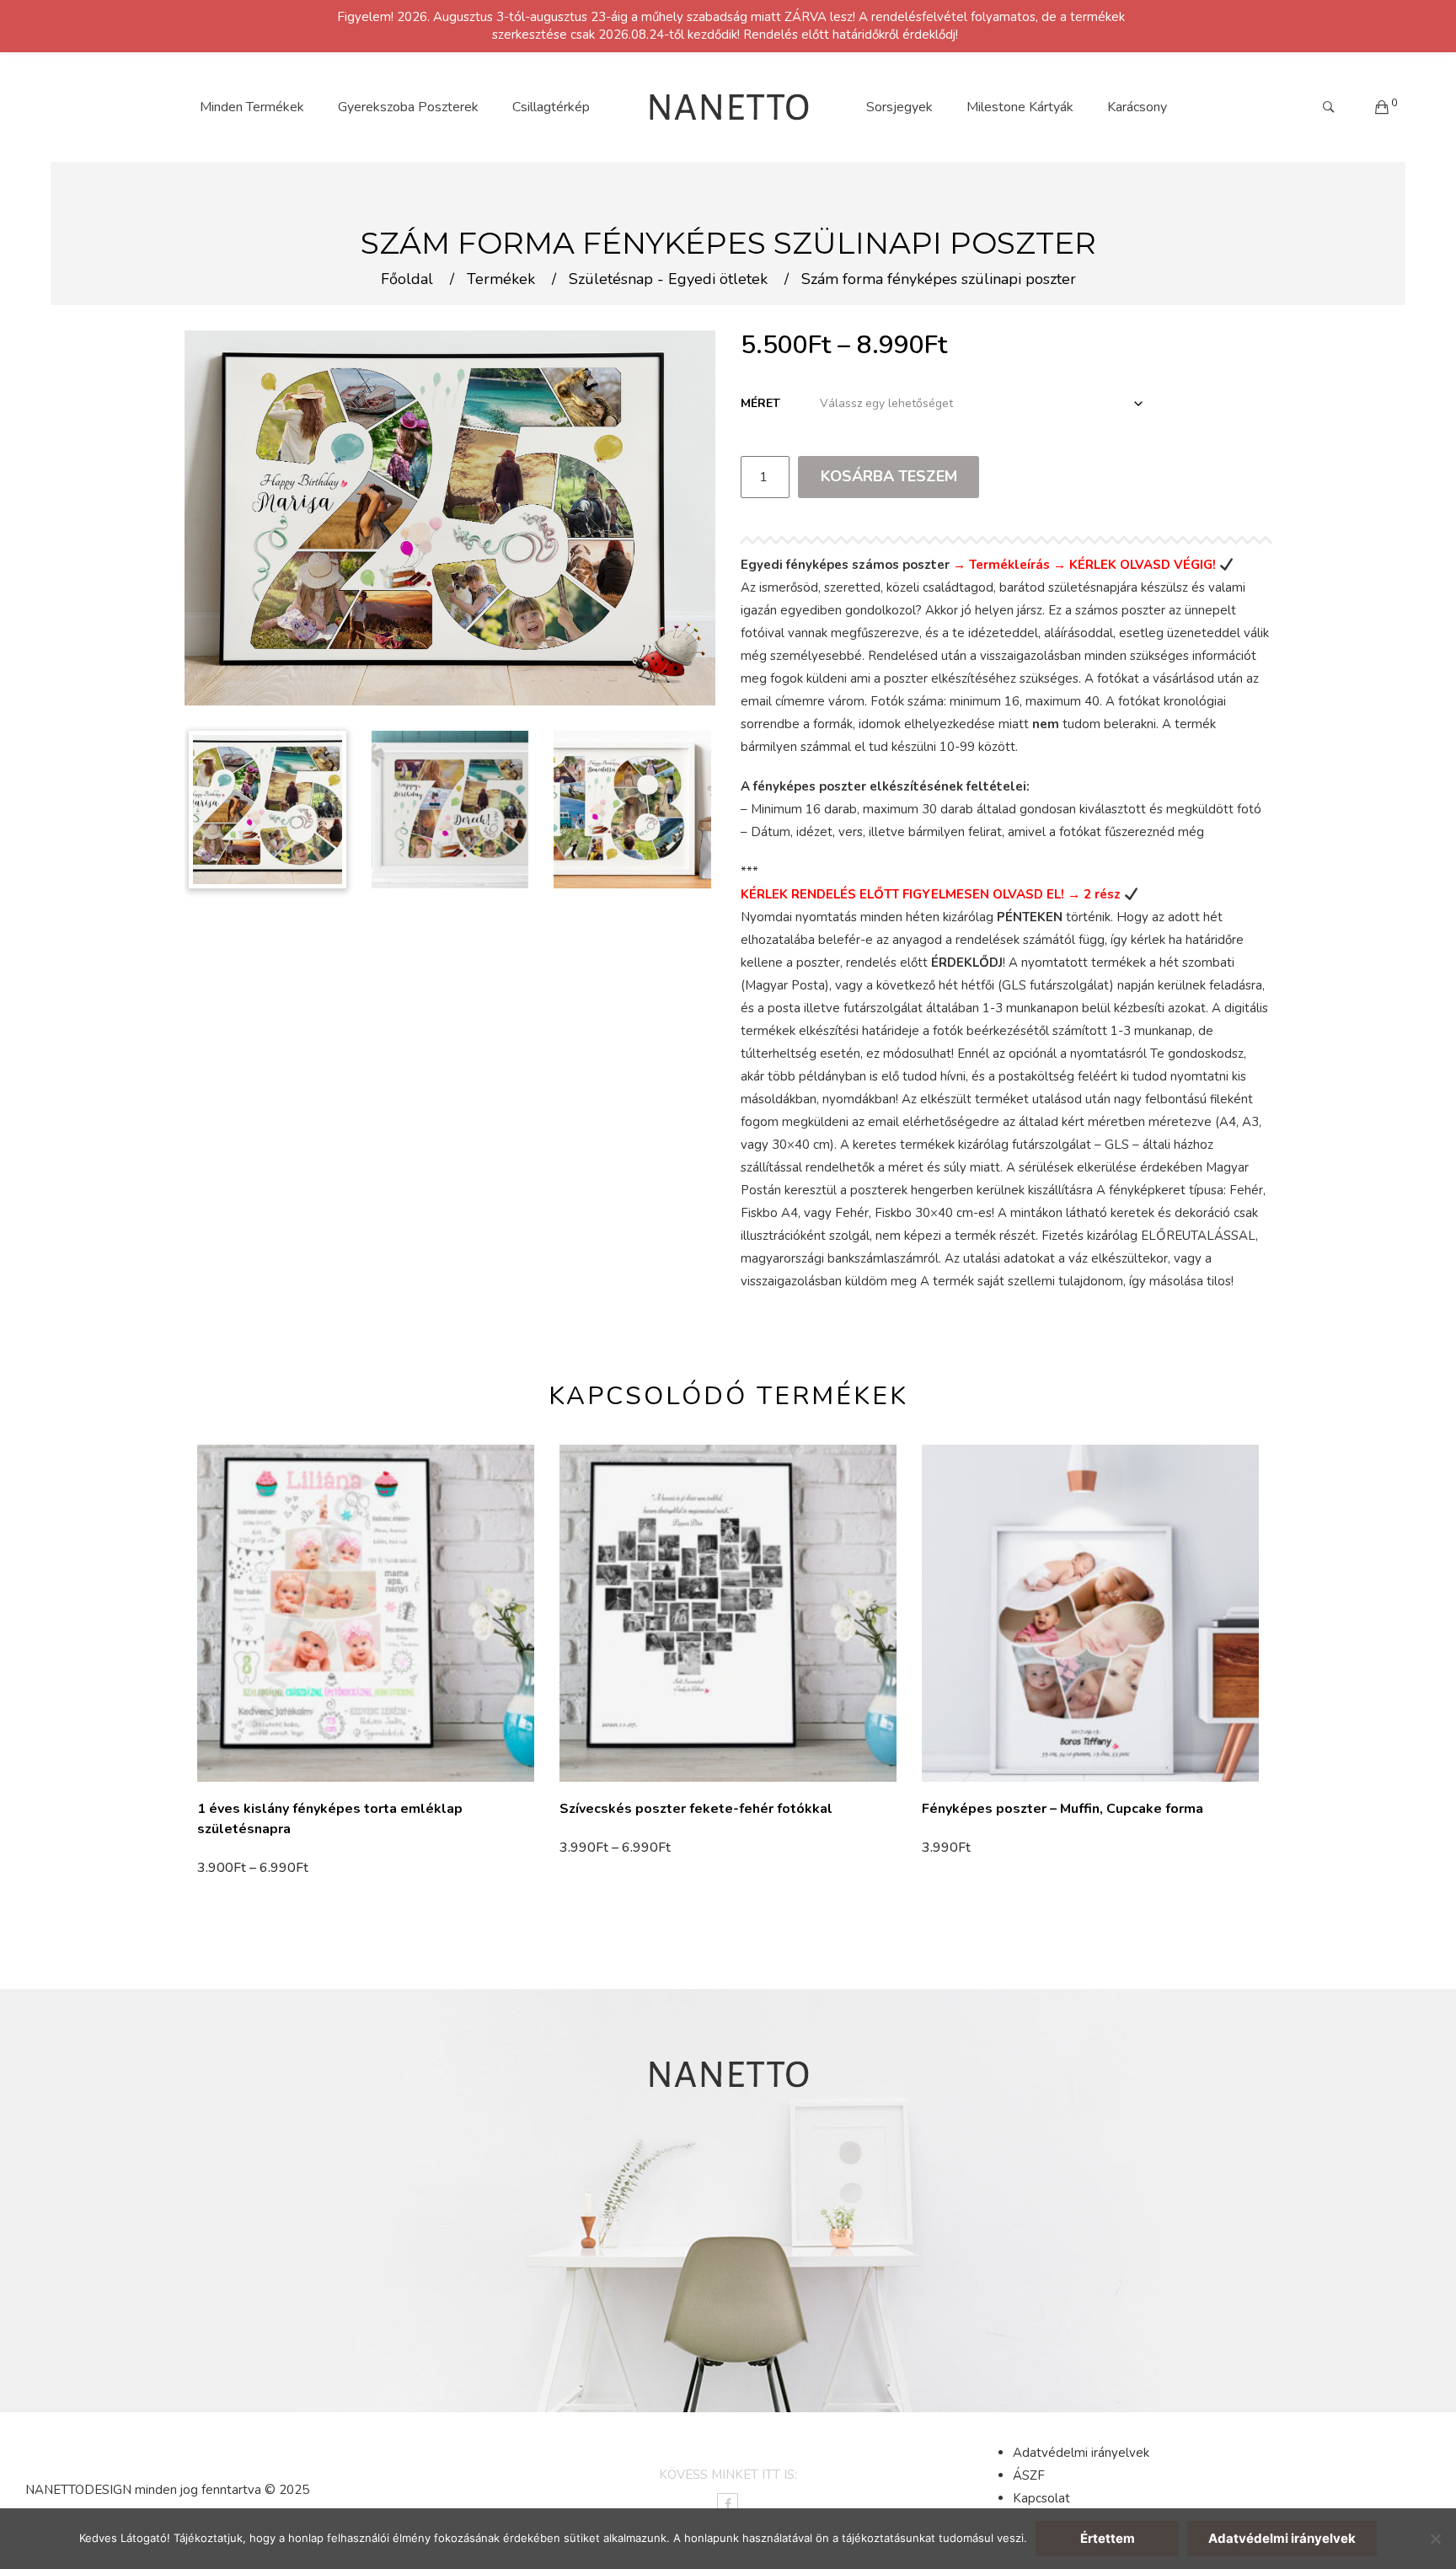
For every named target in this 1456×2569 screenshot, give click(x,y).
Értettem (1108, 2538)
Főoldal (407, 280)
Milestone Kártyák (1020, 107)
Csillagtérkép (551, 107)
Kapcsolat (1041, 2498)
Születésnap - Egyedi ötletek (668, 280)
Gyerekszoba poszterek (408, 107)
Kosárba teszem (889, 476)
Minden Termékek (252, 107)
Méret (760, 403)
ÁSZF (1029, 2475)
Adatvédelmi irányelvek (1081, 2453)
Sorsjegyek (899, 107)
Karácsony (1137, 107)
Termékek (501, 280)
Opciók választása (257, 1868)
